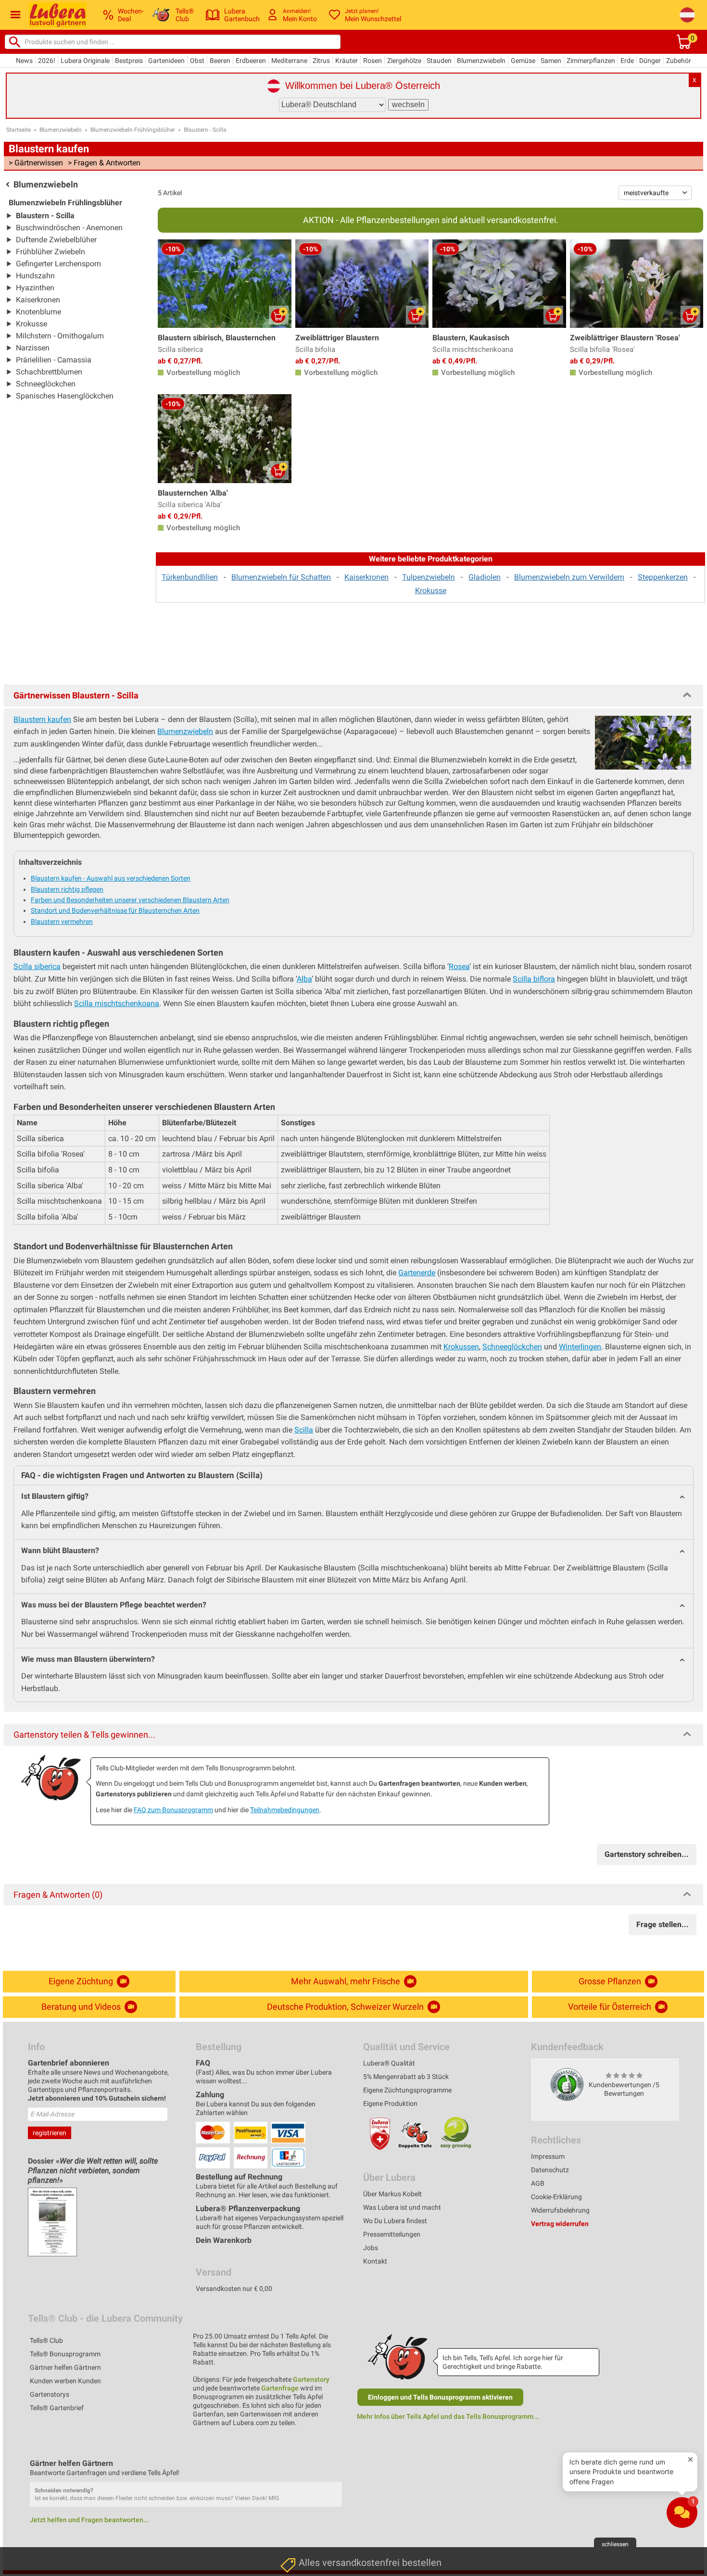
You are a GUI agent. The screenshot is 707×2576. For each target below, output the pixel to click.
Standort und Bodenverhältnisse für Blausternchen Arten (115, 910)
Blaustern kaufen (42, 719)
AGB (538, 2183)
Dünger (650, 61)
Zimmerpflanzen (591, 61)
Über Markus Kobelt (392, 2194)
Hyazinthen (35, 288)
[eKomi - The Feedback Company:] (567, 2084)
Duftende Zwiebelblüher (56, 240)
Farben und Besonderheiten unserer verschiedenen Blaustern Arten (130, 900)
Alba (304, 979)
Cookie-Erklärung (556, 2197)
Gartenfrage (280, 2388)
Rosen (372, 61)
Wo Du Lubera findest (395, 2221)
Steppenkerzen (663, 577)
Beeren (220, 61)
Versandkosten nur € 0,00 (234, 2289)
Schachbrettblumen (49, 372)
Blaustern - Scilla (205, 130)
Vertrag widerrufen (560, 2224)
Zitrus (321, 61)
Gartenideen (166, 61)
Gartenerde (417, 1273)
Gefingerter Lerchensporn (58, 264)
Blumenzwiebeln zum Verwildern (569, 577)
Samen (551, 61)
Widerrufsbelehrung (560, 2210)
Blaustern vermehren (62, 921)
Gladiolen (485, 577)
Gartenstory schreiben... (647, 1854)
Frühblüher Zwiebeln (50, 252)
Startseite (19, 130)
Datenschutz (550, 2170)
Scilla (304, 1430)
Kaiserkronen (38, 300)
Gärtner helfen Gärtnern (65, 2367)
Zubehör (679, 61)
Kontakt (375, 2261)
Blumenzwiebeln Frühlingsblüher (133, 130)
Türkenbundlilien (190, 577)
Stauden (439, 61)
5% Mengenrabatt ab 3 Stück (406, 2077)
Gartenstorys (50, 2394)
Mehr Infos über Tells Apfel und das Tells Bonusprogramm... (448, 2416)
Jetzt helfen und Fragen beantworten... (89, 2520)
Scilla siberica (37, 966)
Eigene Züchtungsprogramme (407, 2090)
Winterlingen (580, 1347)
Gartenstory (311, 2379)
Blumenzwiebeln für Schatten (281, 577)
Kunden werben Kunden (65, 2381)
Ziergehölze (404, 61)
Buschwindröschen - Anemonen (69, 228)
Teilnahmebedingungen (285, 1810)
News (24, 61)
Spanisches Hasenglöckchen (65, 396)
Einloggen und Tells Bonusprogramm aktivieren (440, 2397)
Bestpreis (129, 61)
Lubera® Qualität (389, 2063)
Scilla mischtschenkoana (117, 1003)
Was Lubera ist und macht (402, 2207)
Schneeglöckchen (46, 384)
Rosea (459, 966)
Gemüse (523, 61)
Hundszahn (35, 276)
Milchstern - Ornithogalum (60, 336)
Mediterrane (289, 61)
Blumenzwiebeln (481, 61)
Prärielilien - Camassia (54, 360)
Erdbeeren (251, 61)
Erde (627, 61)
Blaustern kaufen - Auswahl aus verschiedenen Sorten (111, 878)
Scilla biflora (534, 979)
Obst (197, 61)
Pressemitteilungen (392, 2234)
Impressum (548, 2156)
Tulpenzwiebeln (429, 577)
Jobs (371, 2248)
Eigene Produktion (390, 2103)
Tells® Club (46, 2340)
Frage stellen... (663, 1924)
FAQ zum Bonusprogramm (173, 1810)
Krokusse (32, 324)
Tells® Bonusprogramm (65, 2354)
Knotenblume (38, 312)
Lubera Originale (85, 61)
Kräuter (347, 61)
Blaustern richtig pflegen (67, 889)
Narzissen (33, 348)
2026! (47, 61)
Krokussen (461, 1347)
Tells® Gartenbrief (57, 2408)
